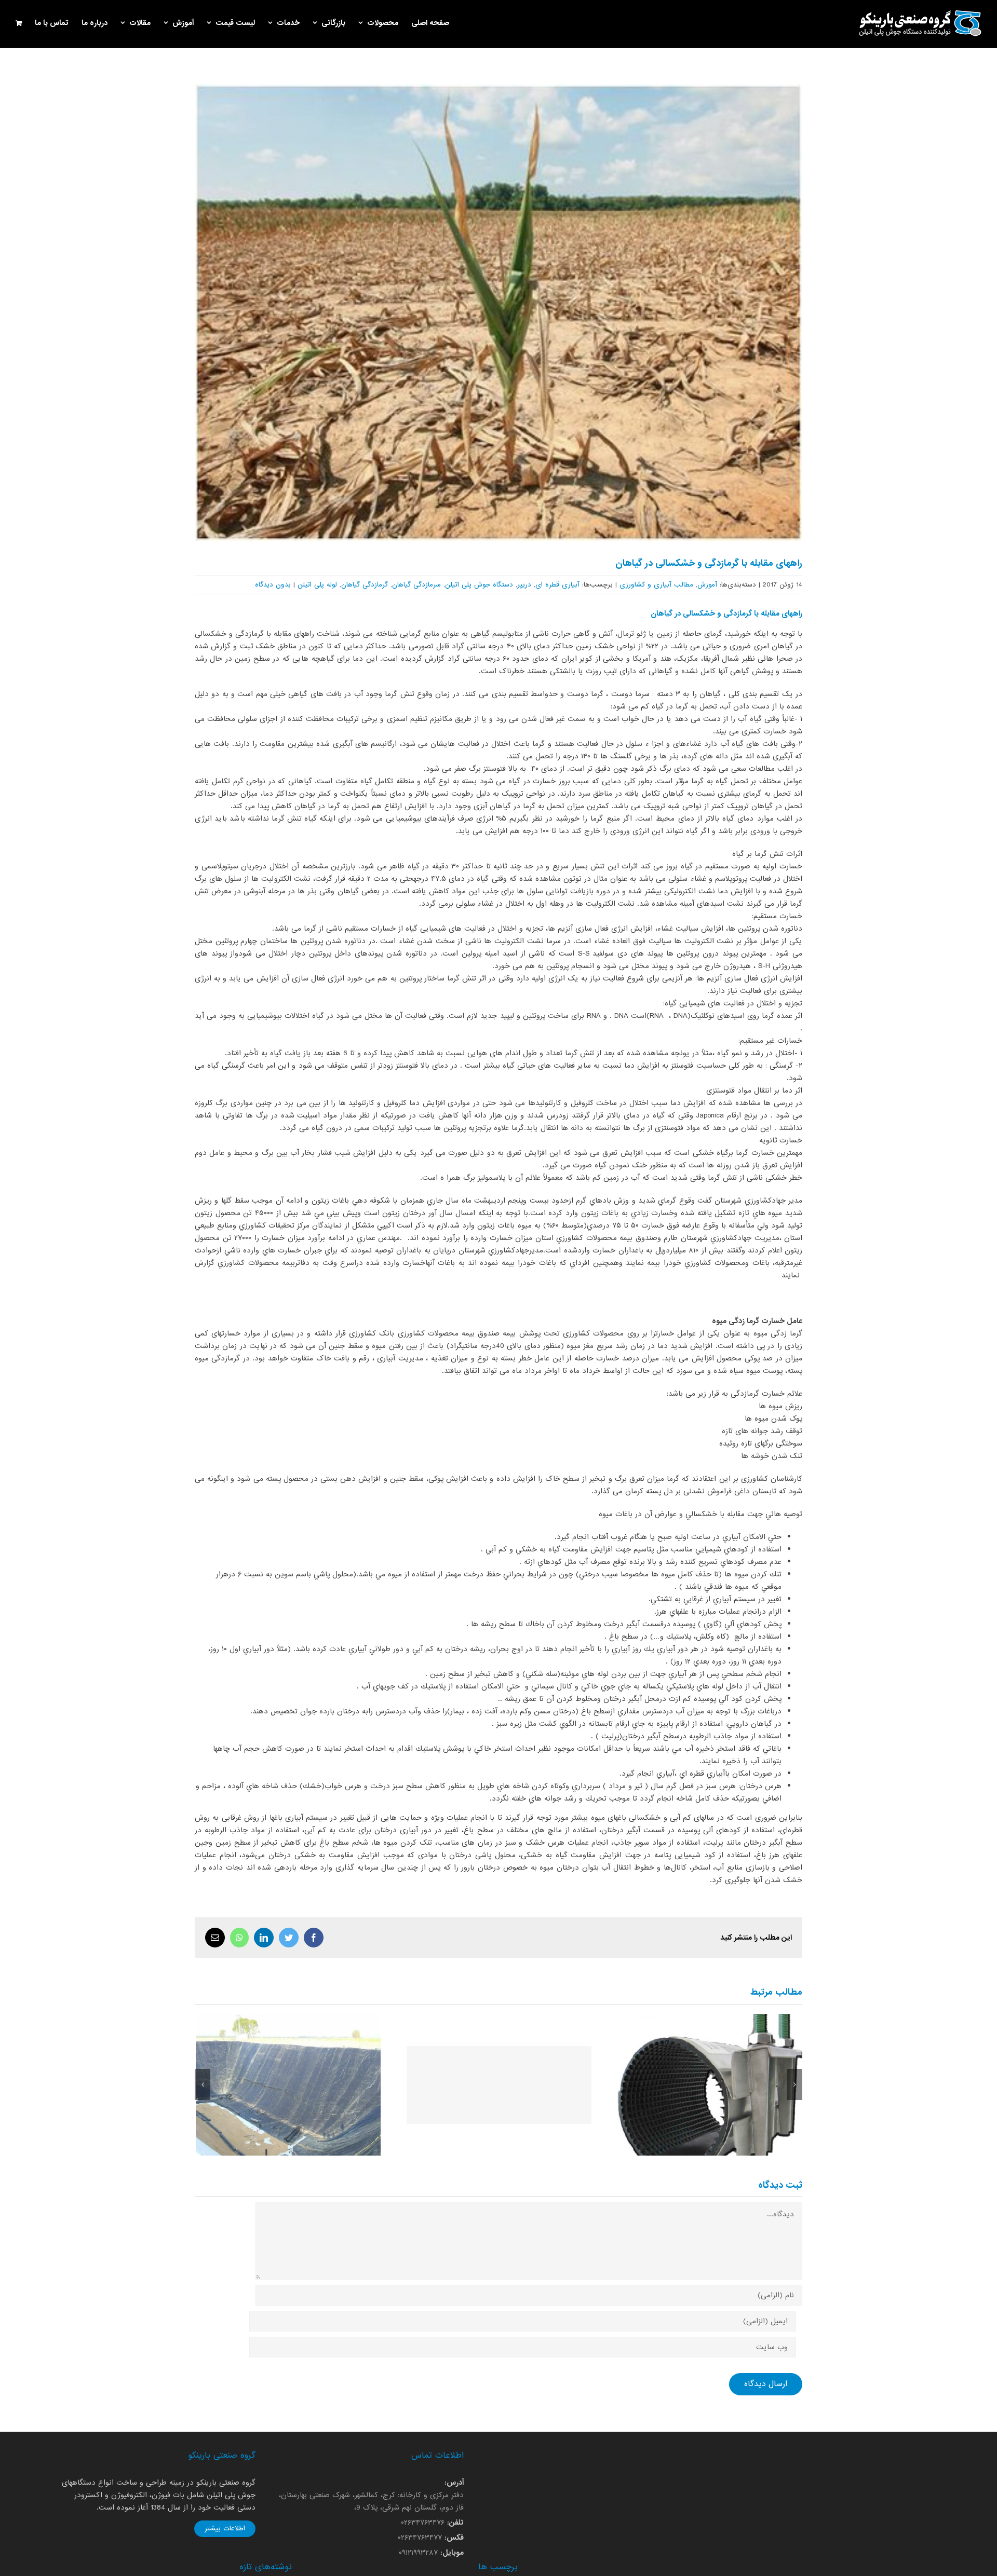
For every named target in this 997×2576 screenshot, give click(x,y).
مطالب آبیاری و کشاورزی (656, 585)
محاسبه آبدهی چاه (499, 2085)
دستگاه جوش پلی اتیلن (479, 585)
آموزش (707, 585)
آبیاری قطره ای (557, 585)
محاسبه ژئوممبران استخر (288, 2085)
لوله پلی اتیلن (317, 585)
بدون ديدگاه (273, 585)
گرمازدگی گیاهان (365, 585)
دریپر (524, 585)
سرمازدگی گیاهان (416, 585)
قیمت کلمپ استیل (710, 2085)
